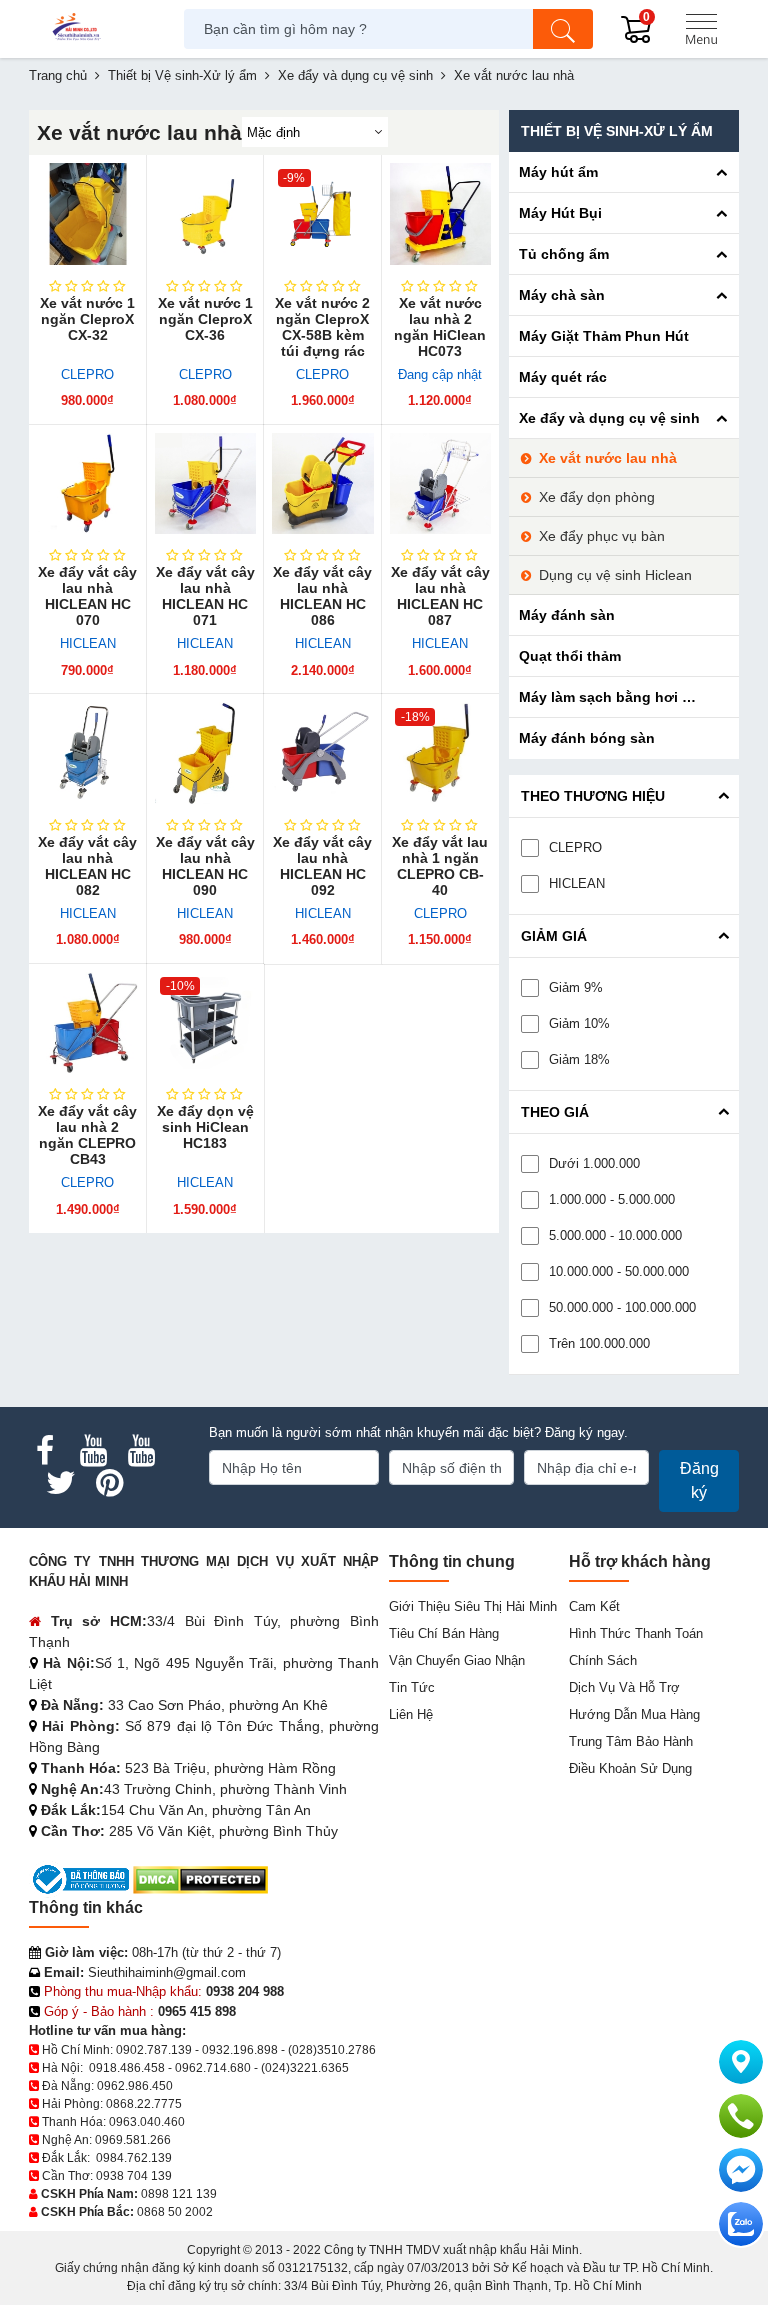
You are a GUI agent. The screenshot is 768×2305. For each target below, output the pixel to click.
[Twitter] (61, 1483)
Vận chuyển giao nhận (457, 1660)
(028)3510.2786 (332, 2050)
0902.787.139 (154, 2050)
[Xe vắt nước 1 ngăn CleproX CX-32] (88, 214)
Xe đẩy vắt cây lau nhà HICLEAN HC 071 (205, 596)
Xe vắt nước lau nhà (608, 458)
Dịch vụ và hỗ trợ (624, 1687)
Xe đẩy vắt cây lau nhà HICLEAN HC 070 (87, 596)
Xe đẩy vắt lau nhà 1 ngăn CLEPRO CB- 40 (440, 866)
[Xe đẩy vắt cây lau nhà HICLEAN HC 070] (88, 484)
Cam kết (594, 1606)
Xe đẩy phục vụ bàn (602, 536)
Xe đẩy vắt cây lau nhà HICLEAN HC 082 (87, 866)
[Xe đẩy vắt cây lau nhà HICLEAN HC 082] (88, 753)
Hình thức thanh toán (636, 1633)
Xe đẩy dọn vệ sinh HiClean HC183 (205, 1127)
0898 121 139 (179, 2194)
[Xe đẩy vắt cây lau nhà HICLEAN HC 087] (441, 484)
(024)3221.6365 (305, 2068)
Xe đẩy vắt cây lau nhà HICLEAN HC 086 (322, 596)
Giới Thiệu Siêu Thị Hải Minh (473, 1606)
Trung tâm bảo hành (631, 1741)
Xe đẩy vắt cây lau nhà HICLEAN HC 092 (322, 866)
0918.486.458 (127, 2068)
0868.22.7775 (144, 2104)
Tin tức (412, 1687)
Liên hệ (411, 1714)
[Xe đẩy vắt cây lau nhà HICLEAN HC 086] (323, 484)
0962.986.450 (135, 2086)
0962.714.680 (213, 2068)
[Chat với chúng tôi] (741, 2224)
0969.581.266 (133, 2140)
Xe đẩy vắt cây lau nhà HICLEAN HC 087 (440, 596)
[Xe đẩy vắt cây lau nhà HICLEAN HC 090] (206, 753)
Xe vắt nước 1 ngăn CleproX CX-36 (205, 319)
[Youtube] (93, 1451)
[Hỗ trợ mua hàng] (741, 2116)
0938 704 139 (134, 2176)
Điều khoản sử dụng (630, 1768)
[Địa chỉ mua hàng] (741, 2062)
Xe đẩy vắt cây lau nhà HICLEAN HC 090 (205, 866)
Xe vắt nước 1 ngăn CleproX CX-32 (87, 319)
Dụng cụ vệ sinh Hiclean (615, 575)
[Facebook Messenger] (741, 2170)
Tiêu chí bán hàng (444, 1633)
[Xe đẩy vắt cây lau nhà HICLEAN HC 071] (206, 484)
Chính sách (603, 1660)
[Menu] (701, 29)
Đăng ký (699, 1480)
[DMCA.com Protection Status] (200, 1878)
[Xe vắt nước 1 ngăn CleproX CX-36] (206, 214)
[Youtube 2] (141, 1451)
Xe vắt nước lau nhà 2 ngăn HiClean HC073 (440, 327)
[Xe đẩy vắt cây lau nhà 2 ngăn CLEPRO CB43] (88, 1023)
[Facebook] (45, 1451)
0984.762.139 (134, 2158)
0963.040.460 (147, 2122)
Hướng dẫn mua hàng (634, 1714)
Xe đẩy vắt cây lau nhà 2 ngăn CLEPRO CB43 (87, 1135)
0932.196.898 (240, 2050)
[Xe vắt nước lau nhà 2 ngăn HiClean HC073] (441, 214)
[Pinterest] (109, 1483)
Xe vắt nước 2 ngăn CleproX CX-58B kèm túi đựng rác (322, 327)
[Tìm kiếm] (563, 29)
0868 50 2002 (175, 2212)
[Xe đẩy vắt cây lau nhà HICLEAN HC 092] (323, 753)
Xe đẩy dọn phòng (597, 497)
